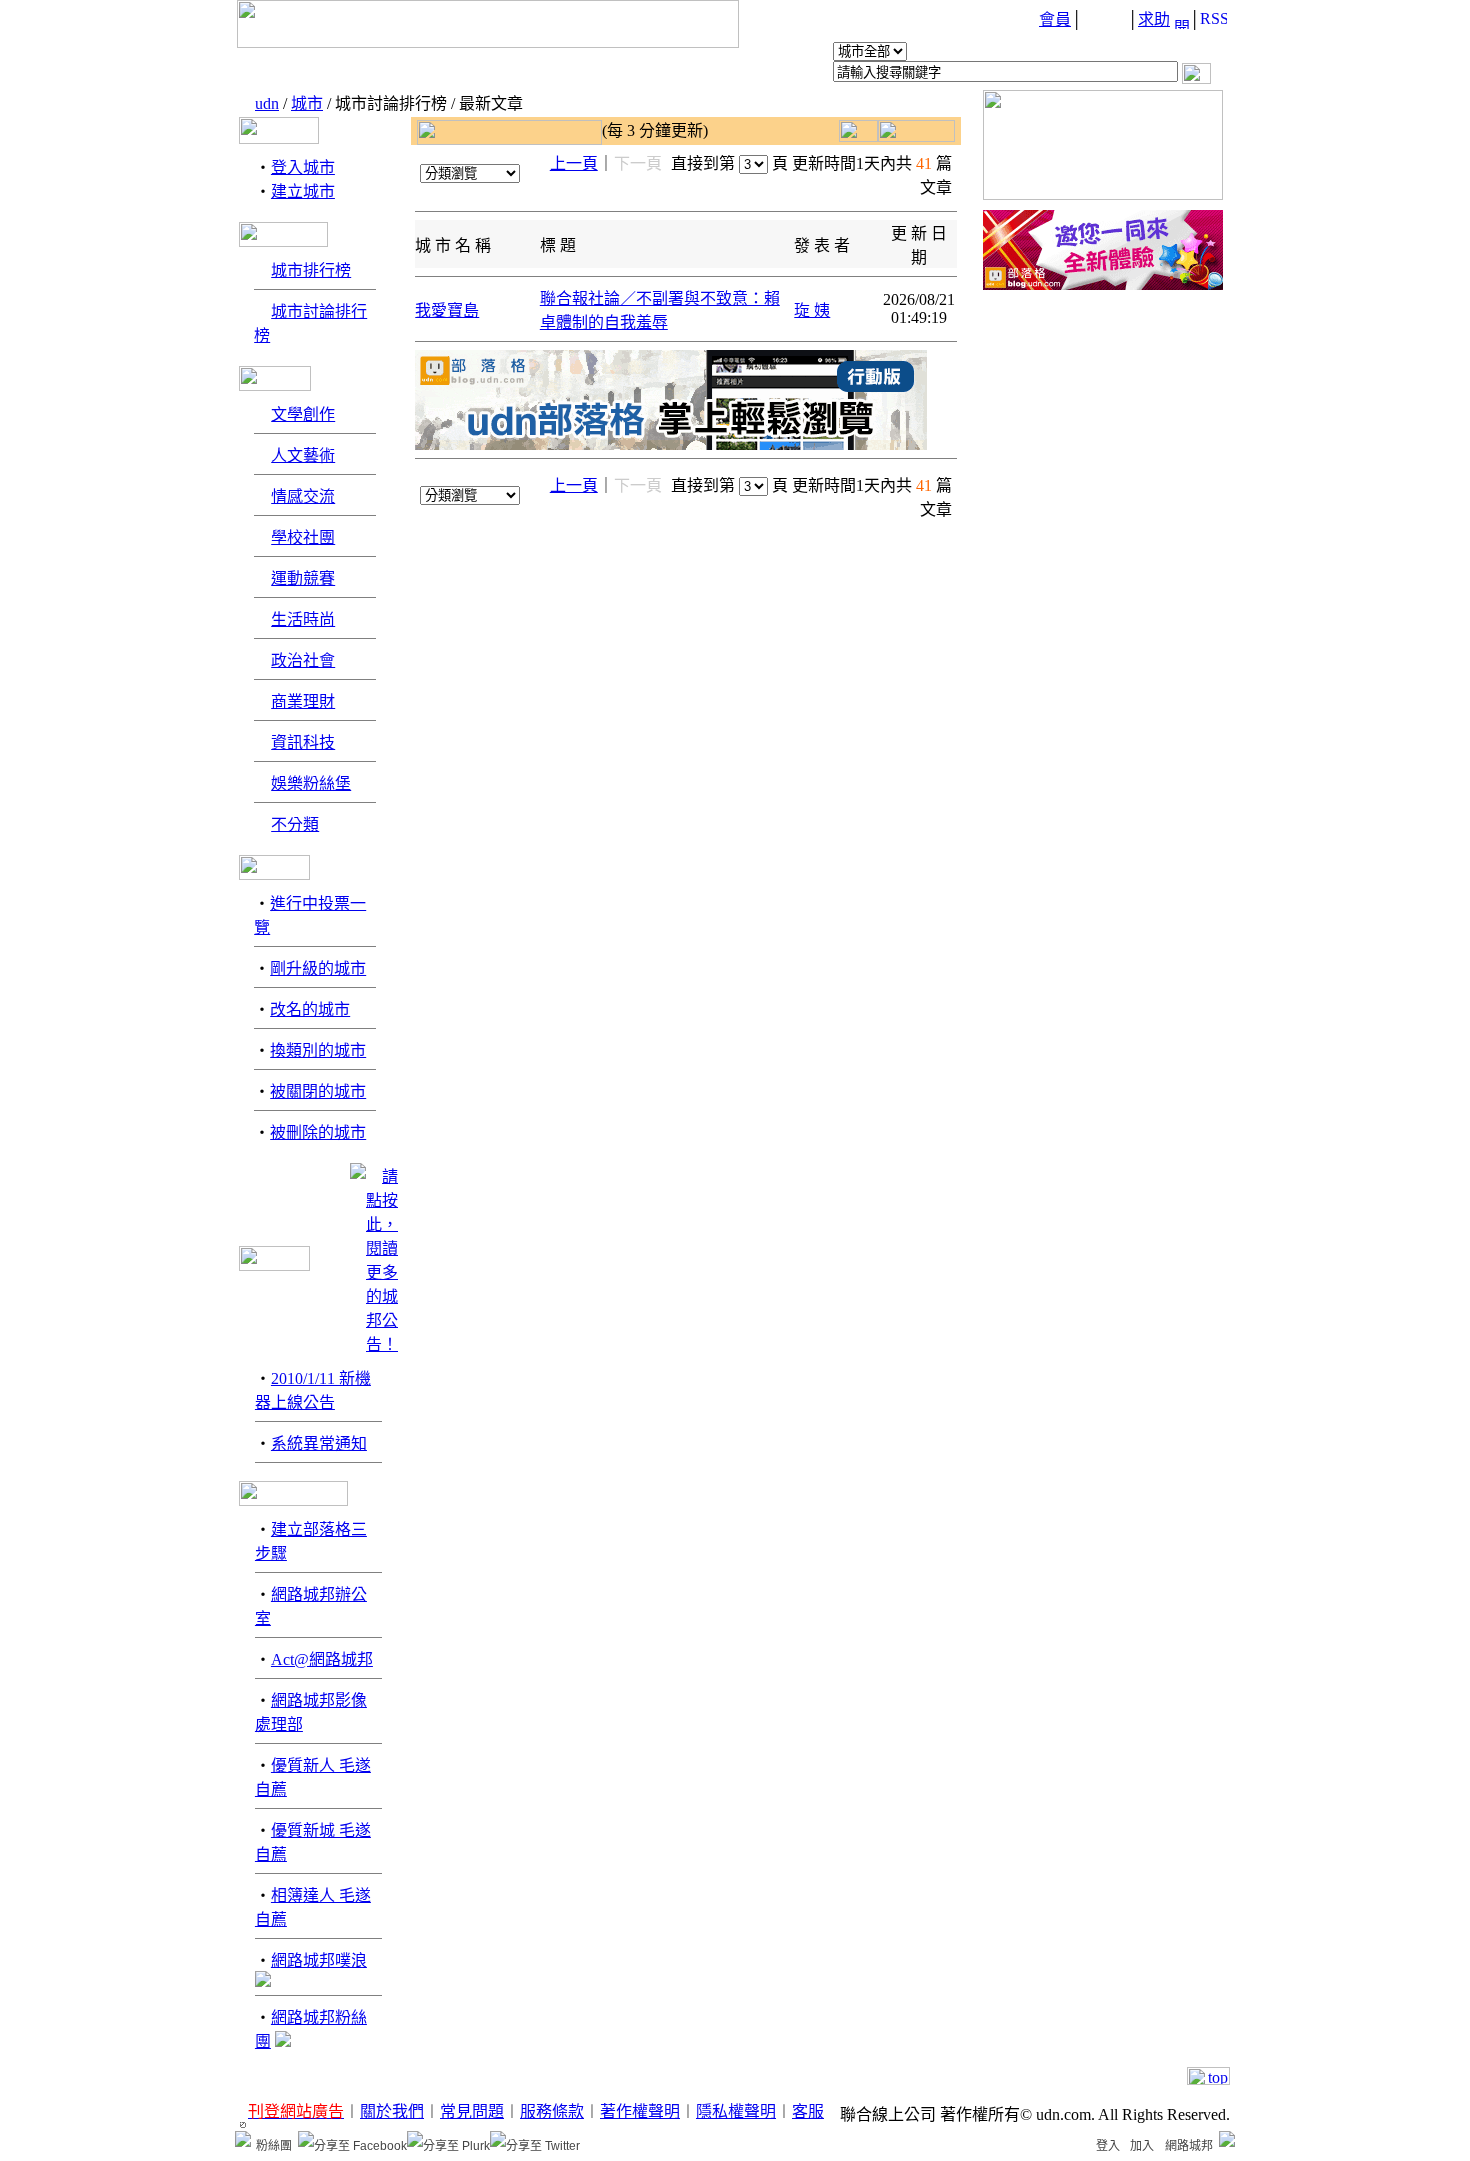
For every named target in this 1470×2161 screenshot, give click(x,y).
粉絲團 (274, 2146)
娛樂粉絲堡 (311, 783)
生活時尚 (303, 619)
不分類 (295, 824)
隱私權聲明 (736, 2111)
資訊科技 (303, 742)
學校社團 (303, 537)
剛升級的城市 (318, 968)
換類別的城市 (318, 1050)
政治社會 (303, 660)
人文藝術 (303, 455)
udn (267, 103)
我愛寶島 (447, 310)
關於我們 (392, 2111)
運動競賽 (303, 578)
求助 (1154, 19)
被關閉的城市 (318, 1091)
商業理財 (303, 701)
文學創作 (303, 414)
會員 (1055, 19)
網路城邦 (1189, 2146)
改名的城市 (310, 1009)
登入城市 (303, 167)
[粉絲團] (243, 2139)
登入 (1108, 2146)
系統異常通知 (319, 1443)
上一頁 (574, 163)
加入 (1142, 2146)
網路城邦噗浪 (319, 1960)
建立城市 (303, 191)
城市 (307, 103)
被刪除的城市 (318, 1132)
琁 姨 (812, 310)
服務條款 (552, 2111)
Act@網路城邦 (322, 1659)
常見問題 (472, 2111)
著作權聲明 (640, 2111)
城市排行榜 (311, 270)
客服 (808, 2111)
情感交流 (303, 496)
